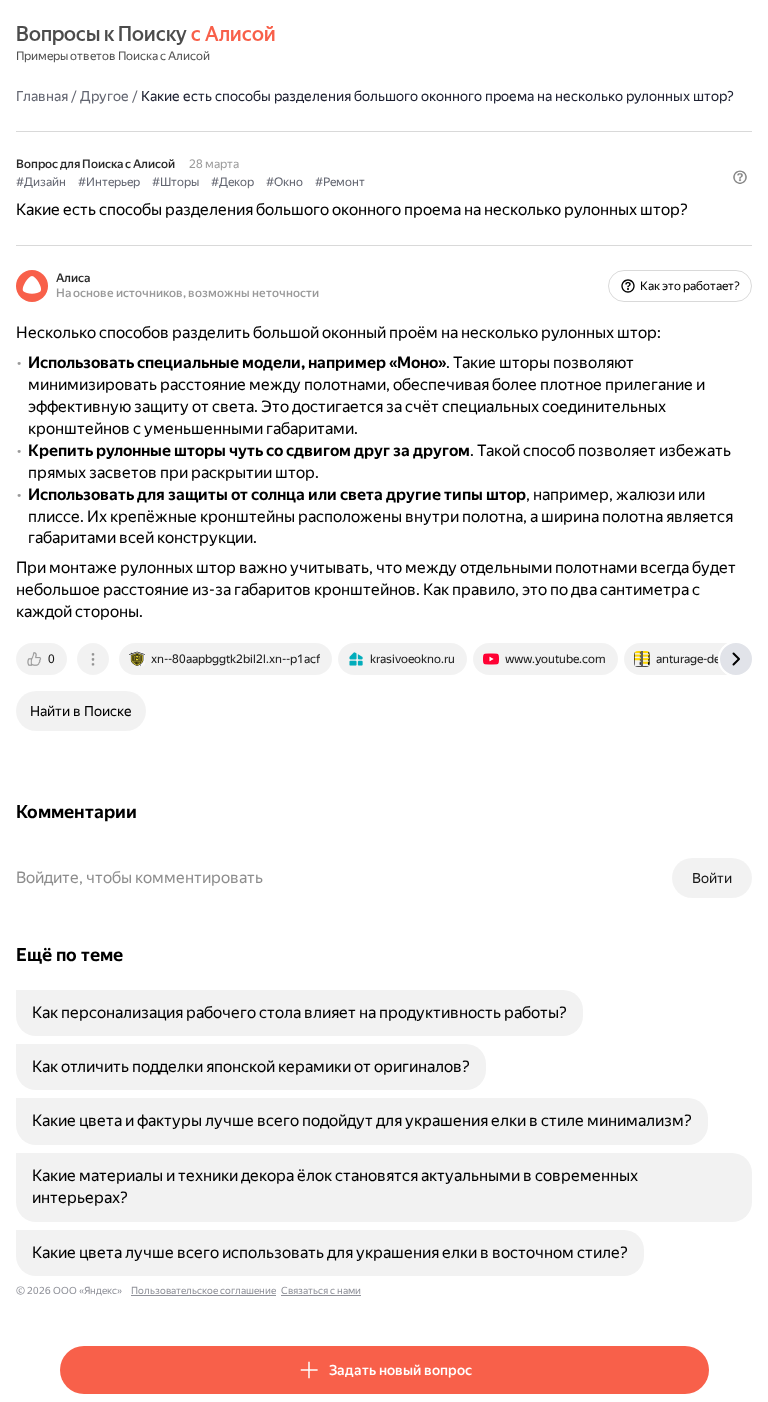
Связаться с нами (321, 1290)
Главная (42, 96)
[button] (740, 177)
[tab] (43, 659)
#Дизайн (41, 182)
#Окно (284, 182)
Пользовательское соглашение (203, 1290)
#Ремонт (340, 182)
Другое (104, 96)
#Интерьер (109, 182)
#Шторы (175, 182)
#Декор (232, 182)
